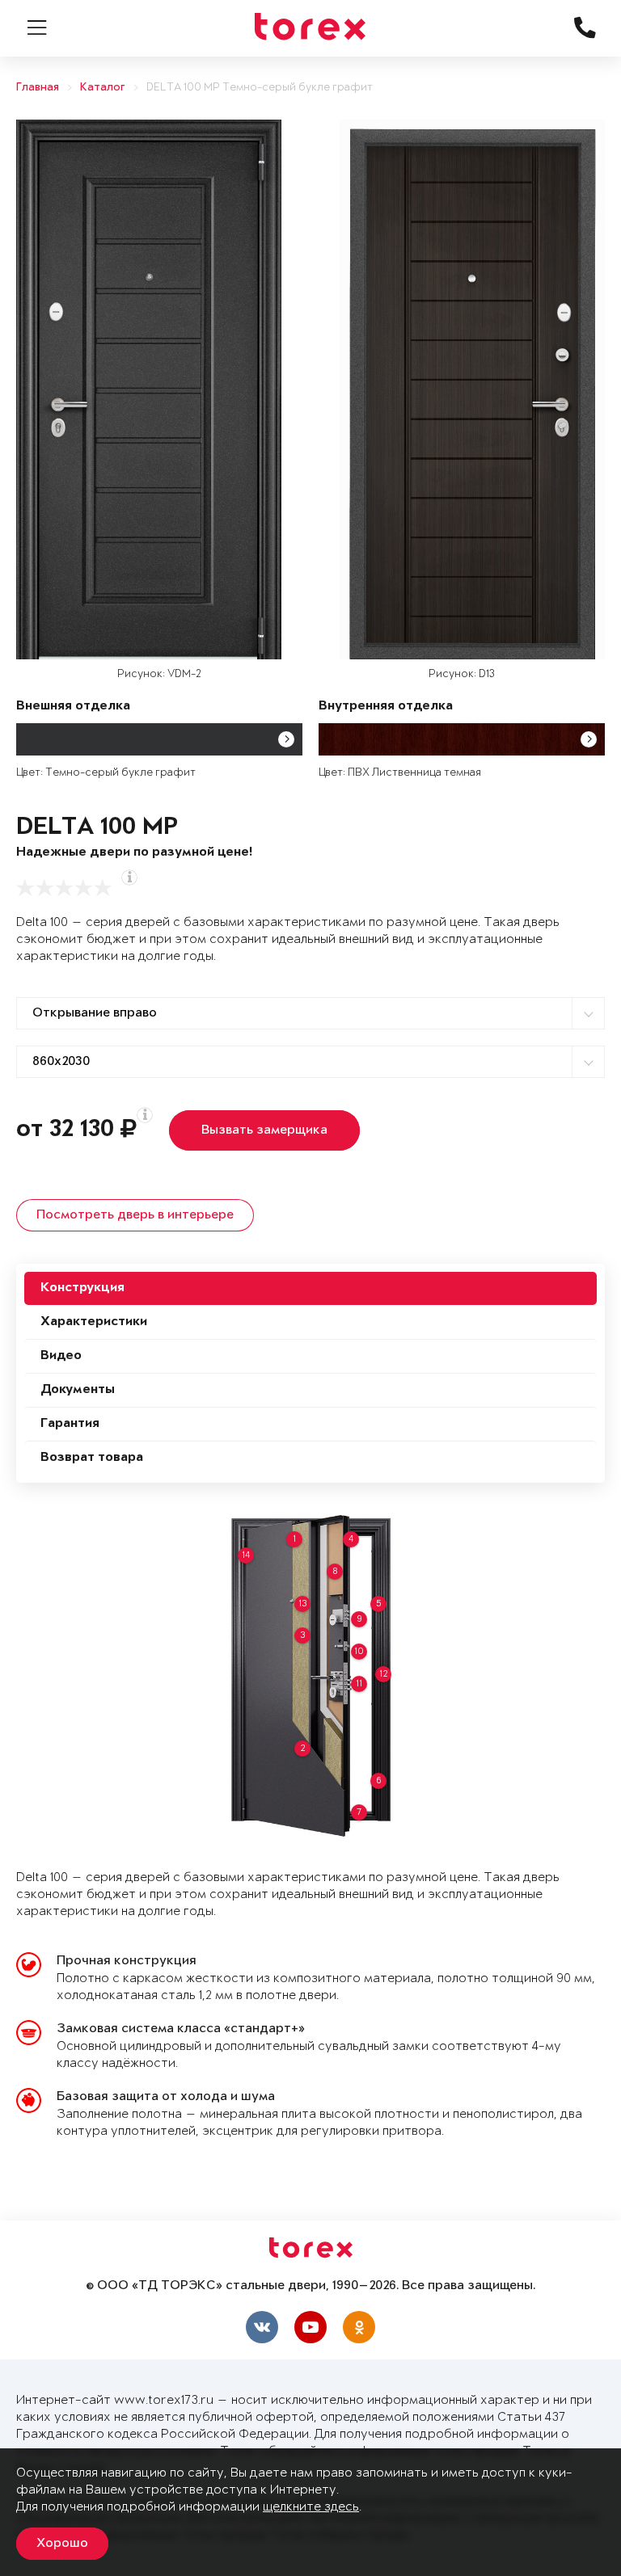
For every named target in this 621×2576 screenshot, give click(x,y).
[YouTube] (310, 2327)
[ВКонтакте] (262, 2327)
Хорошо (62, 2544)
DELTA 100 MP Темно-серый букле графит (260, 88)
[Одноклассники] (359, 2327)
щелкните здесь (311, 2507)
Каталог (103, 88)
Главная (38, 88)
